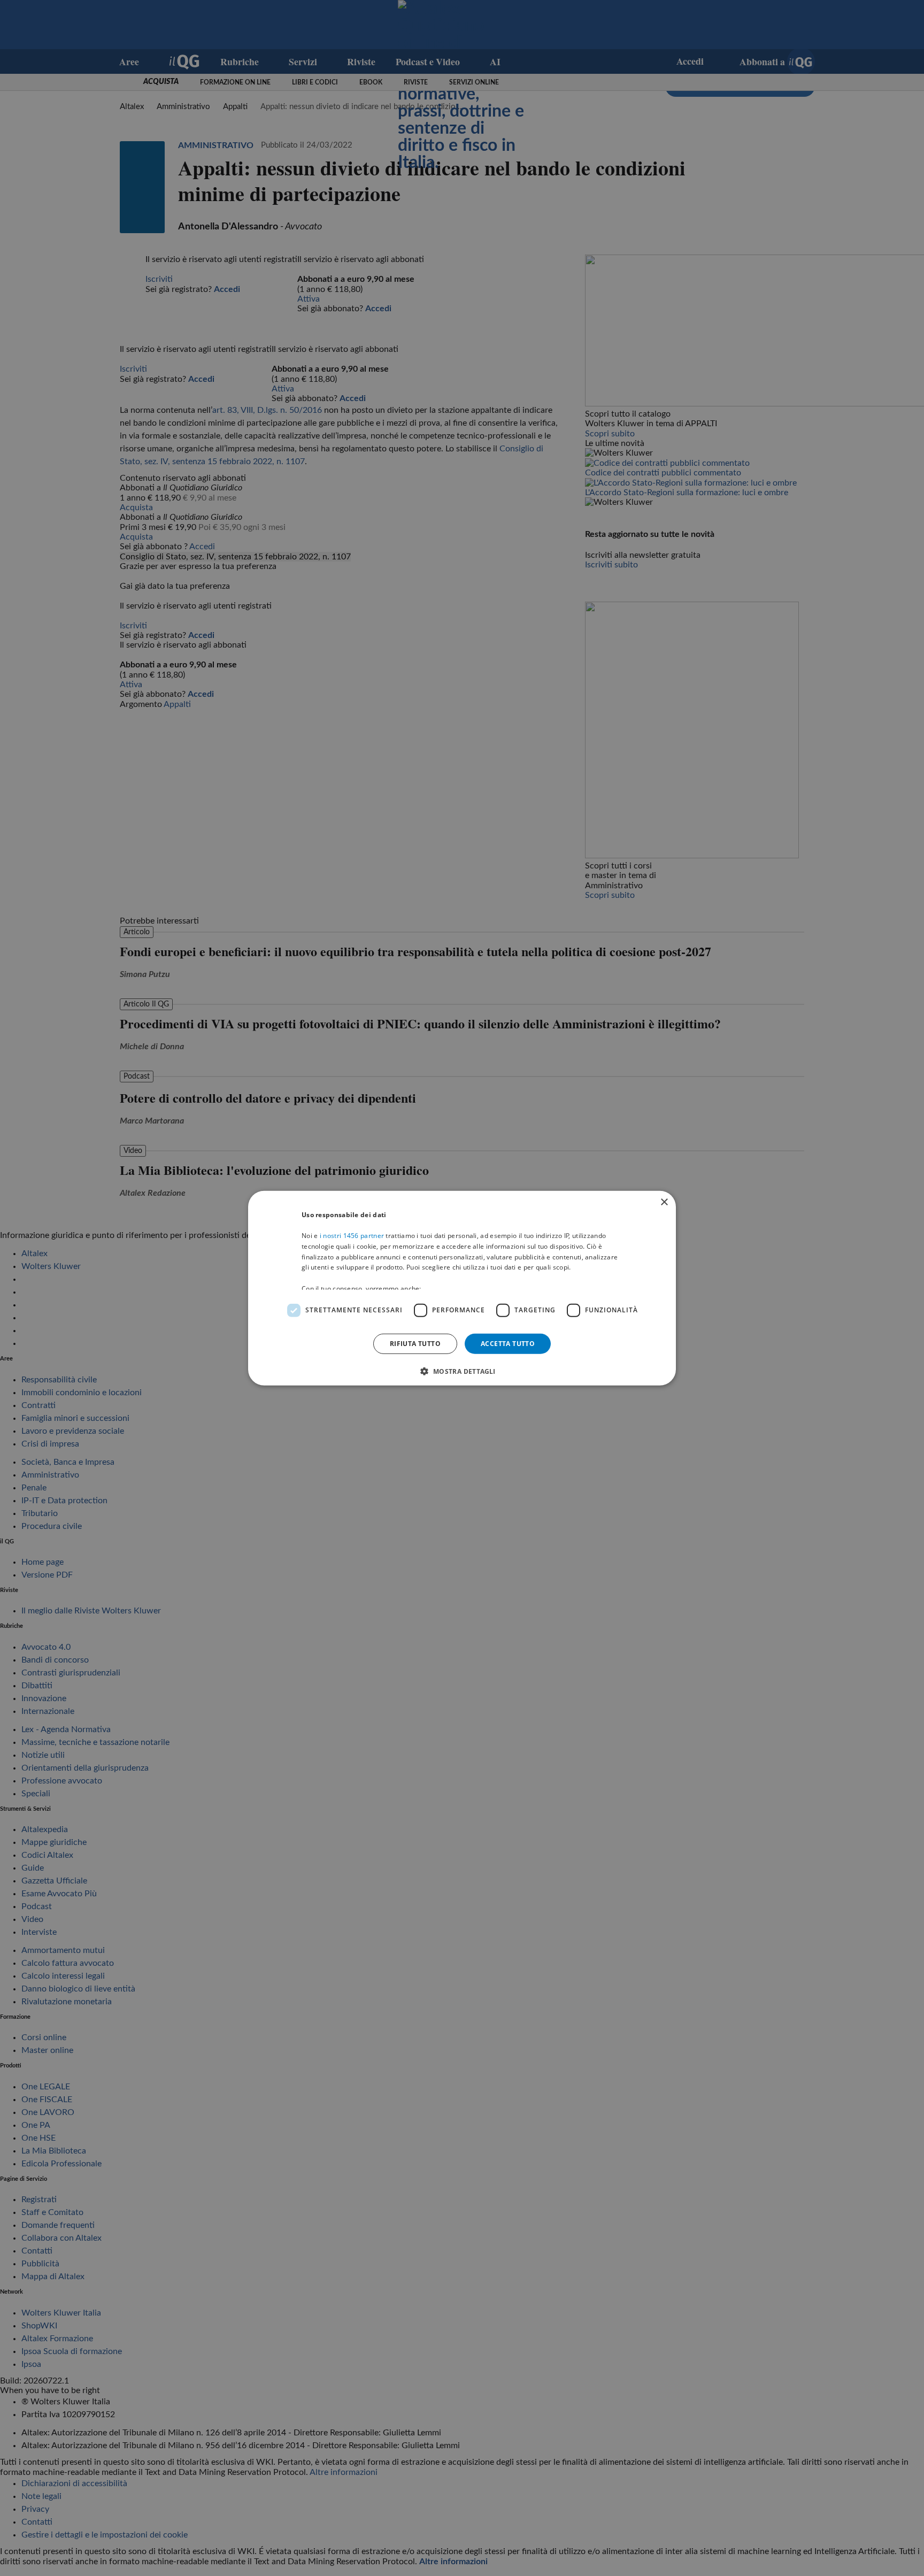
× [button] (664, 1202)
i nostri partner (352, 1236)
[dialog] (462, 1288)
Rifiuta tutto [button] (415, 1343)
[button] (462, 1371)
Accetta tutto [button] (508, 1343)
